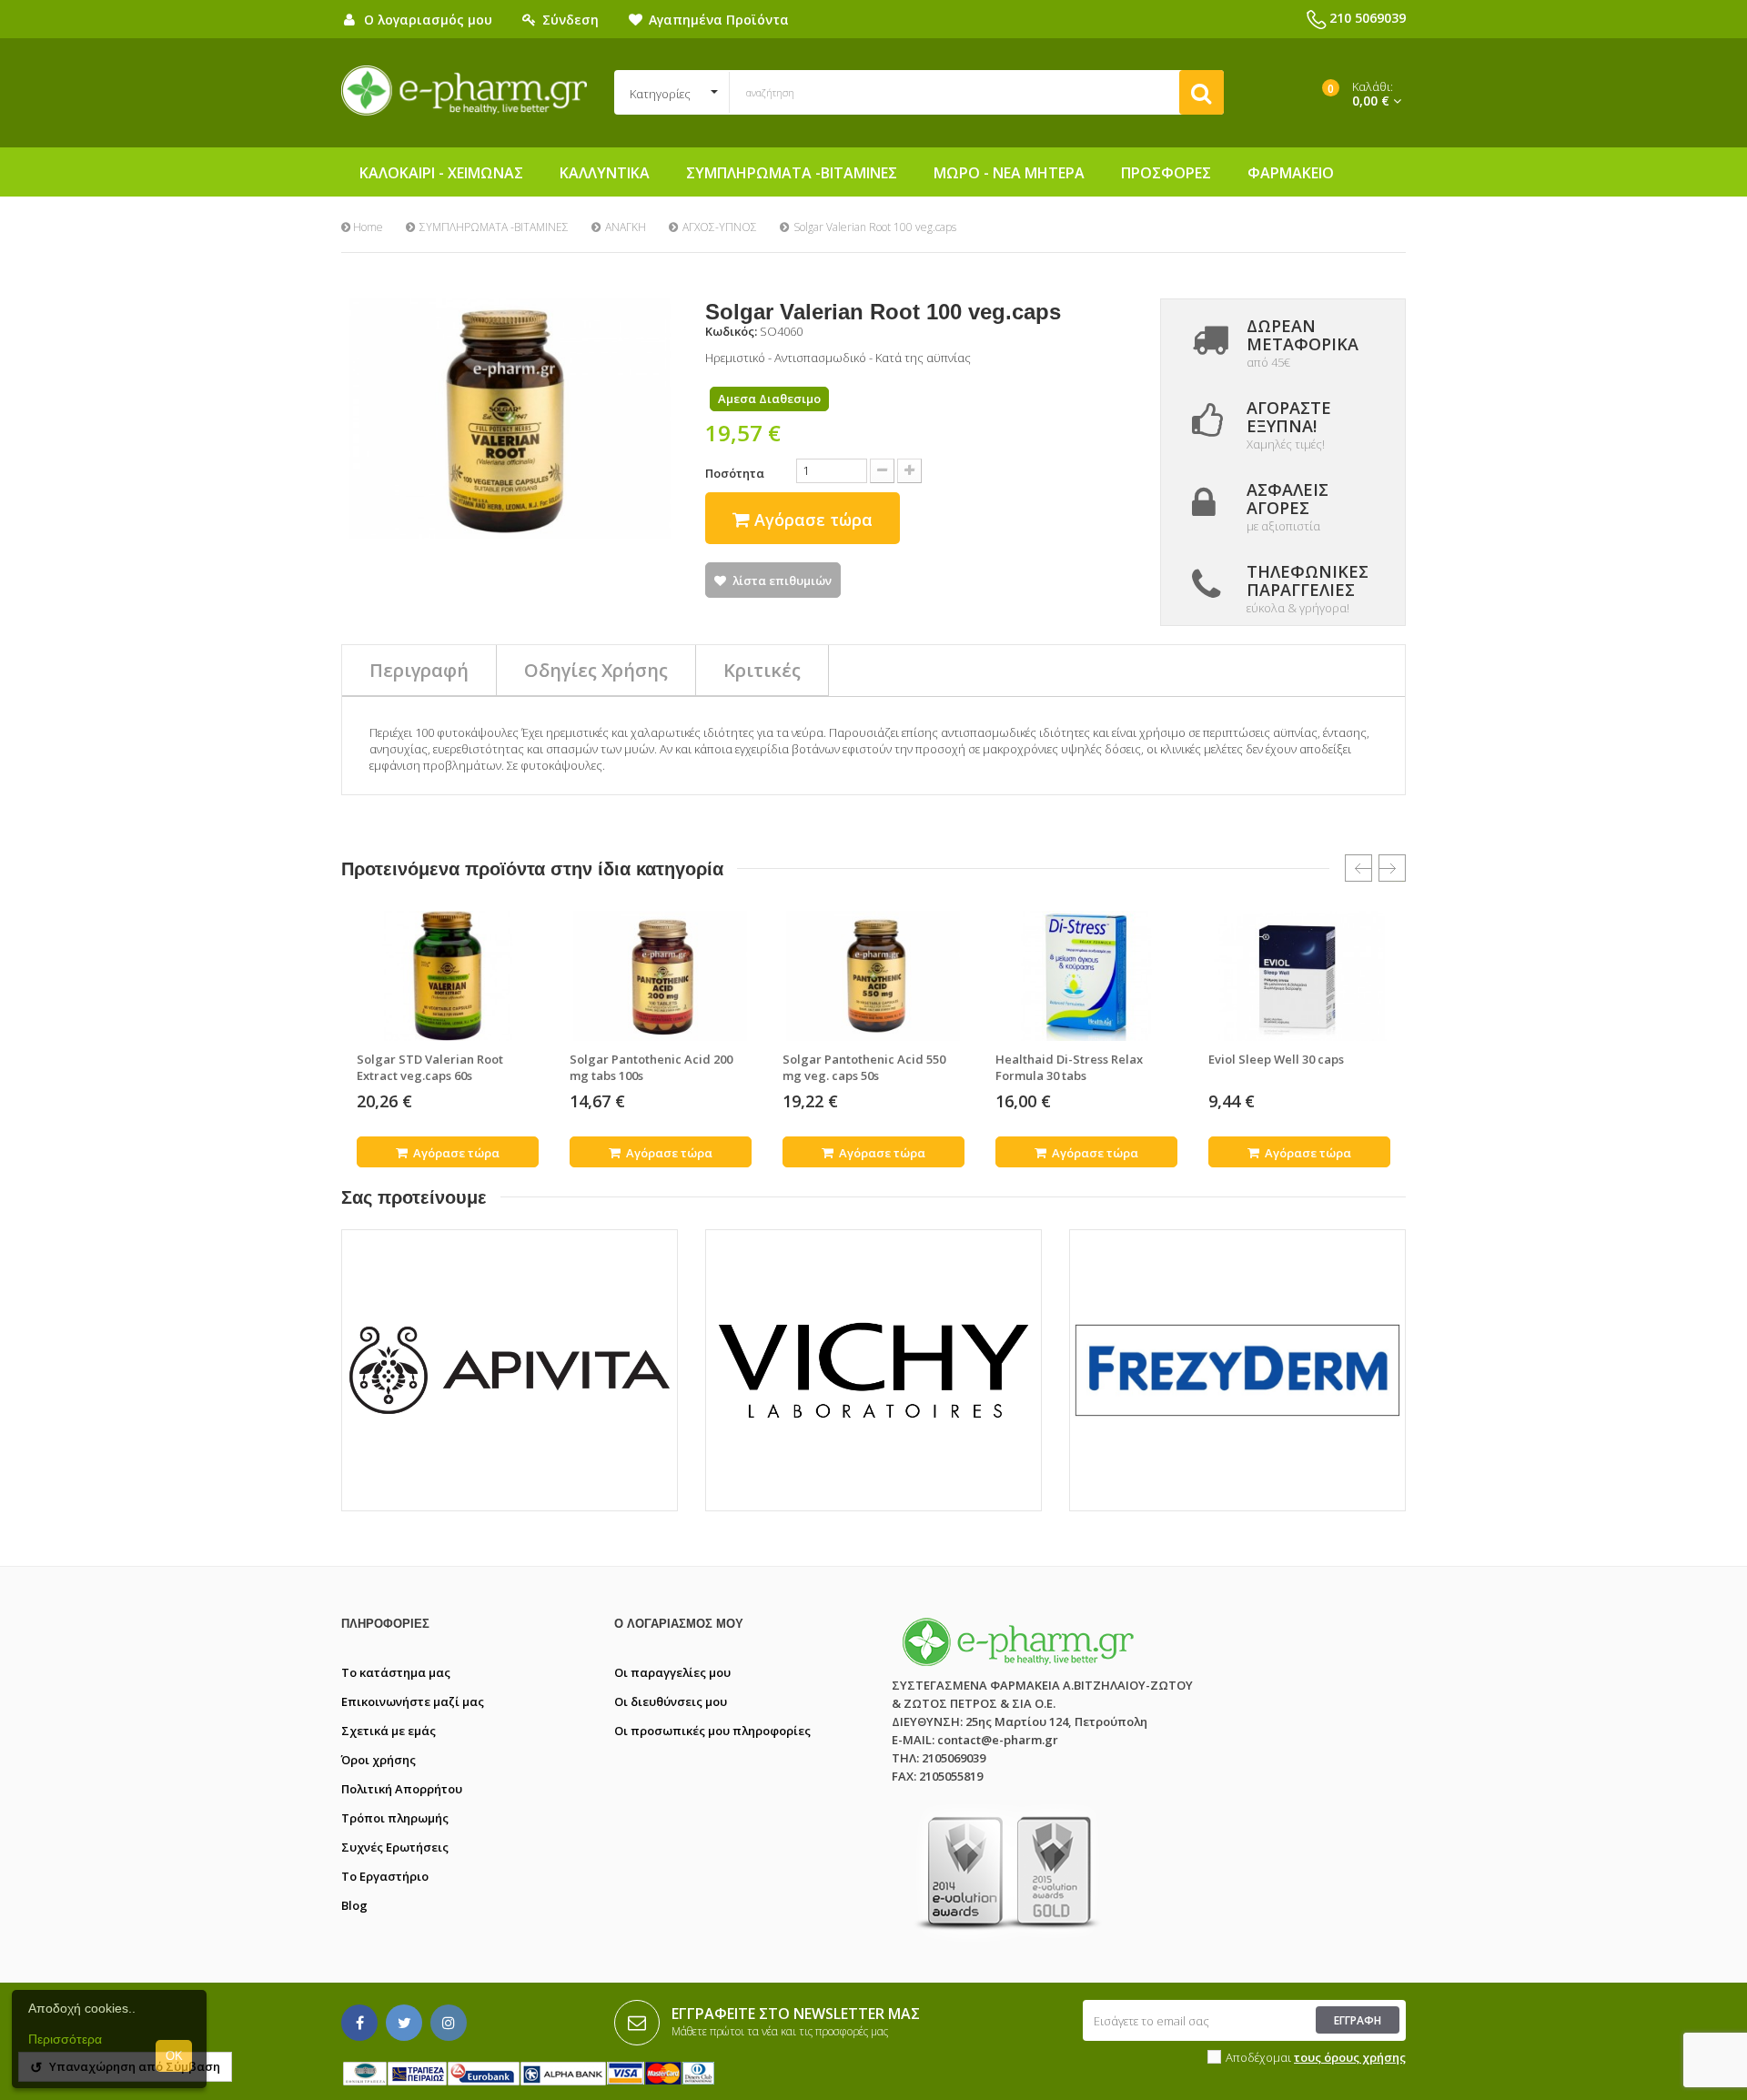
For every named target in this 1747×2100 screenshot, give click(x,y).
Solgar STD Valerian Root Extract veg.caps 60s (430, 1067)
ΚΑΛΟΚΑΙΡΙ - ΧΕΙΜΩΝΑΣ (441, 173)
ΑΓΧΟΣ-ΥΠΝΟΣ (720, 227)
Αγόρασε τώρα (455, 1153)
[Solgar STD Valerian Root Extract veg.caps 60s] (448, 975)
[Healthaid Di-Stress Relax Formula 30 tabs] (1086, 975)
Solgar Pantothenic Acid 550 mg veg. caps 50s (864, 1067)
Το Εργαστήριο (385, 1876)
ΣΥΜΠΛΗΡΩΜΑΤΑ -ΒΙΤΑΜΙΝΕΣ (792, 173)
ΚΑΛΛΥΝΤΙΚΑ (605, 173)
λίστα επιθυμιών (782, 581)
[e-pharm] (464, 91)
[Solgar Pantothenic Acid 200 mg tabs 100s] (661, 975)
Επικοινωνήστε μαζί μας (413, 1701)
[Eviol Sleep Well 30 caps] (1299, 975)
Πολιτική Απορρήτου (402, 1789)
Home (367, 227)
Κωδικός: (731, 331)
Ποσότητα (735, 473)
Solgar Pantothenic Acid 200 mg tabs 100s (651, 1067)
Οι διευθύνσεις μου (671, 1701)
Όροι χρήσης (379, 1760)
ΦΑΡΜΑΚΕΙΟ (1291, 173)
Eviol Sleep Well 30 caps (1276, 1059)
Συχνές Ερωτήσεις (395, 1847)
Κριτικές (762, 670)
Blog (354, 1905)
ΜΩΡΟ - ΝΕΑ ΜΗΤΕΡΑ (1009, 173)
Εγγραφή (1358, 2020)
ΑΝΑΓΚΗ (626, 227)
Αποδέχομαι (1316, 2057)
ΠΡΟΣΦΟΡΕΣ (1166, 173)
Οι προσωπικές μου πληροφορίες (712, 1731)
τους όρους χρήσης (1350, 2057)
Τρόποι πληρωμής (395, 1818)
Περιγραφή (419, 670)
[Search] (1202, 92)
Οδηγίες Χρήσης (596, 670)
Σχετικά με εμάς (389, 1731)
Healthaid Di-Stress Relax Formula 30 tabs (1069, 1067)
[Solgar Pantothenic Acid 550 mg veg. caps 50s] (873, 975)
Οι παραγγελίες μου (672, 1672)
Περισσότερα (65, 2039)
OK (174, 2056)
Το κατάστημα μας (396, 1672)
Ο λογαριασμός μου (679, 1624)
